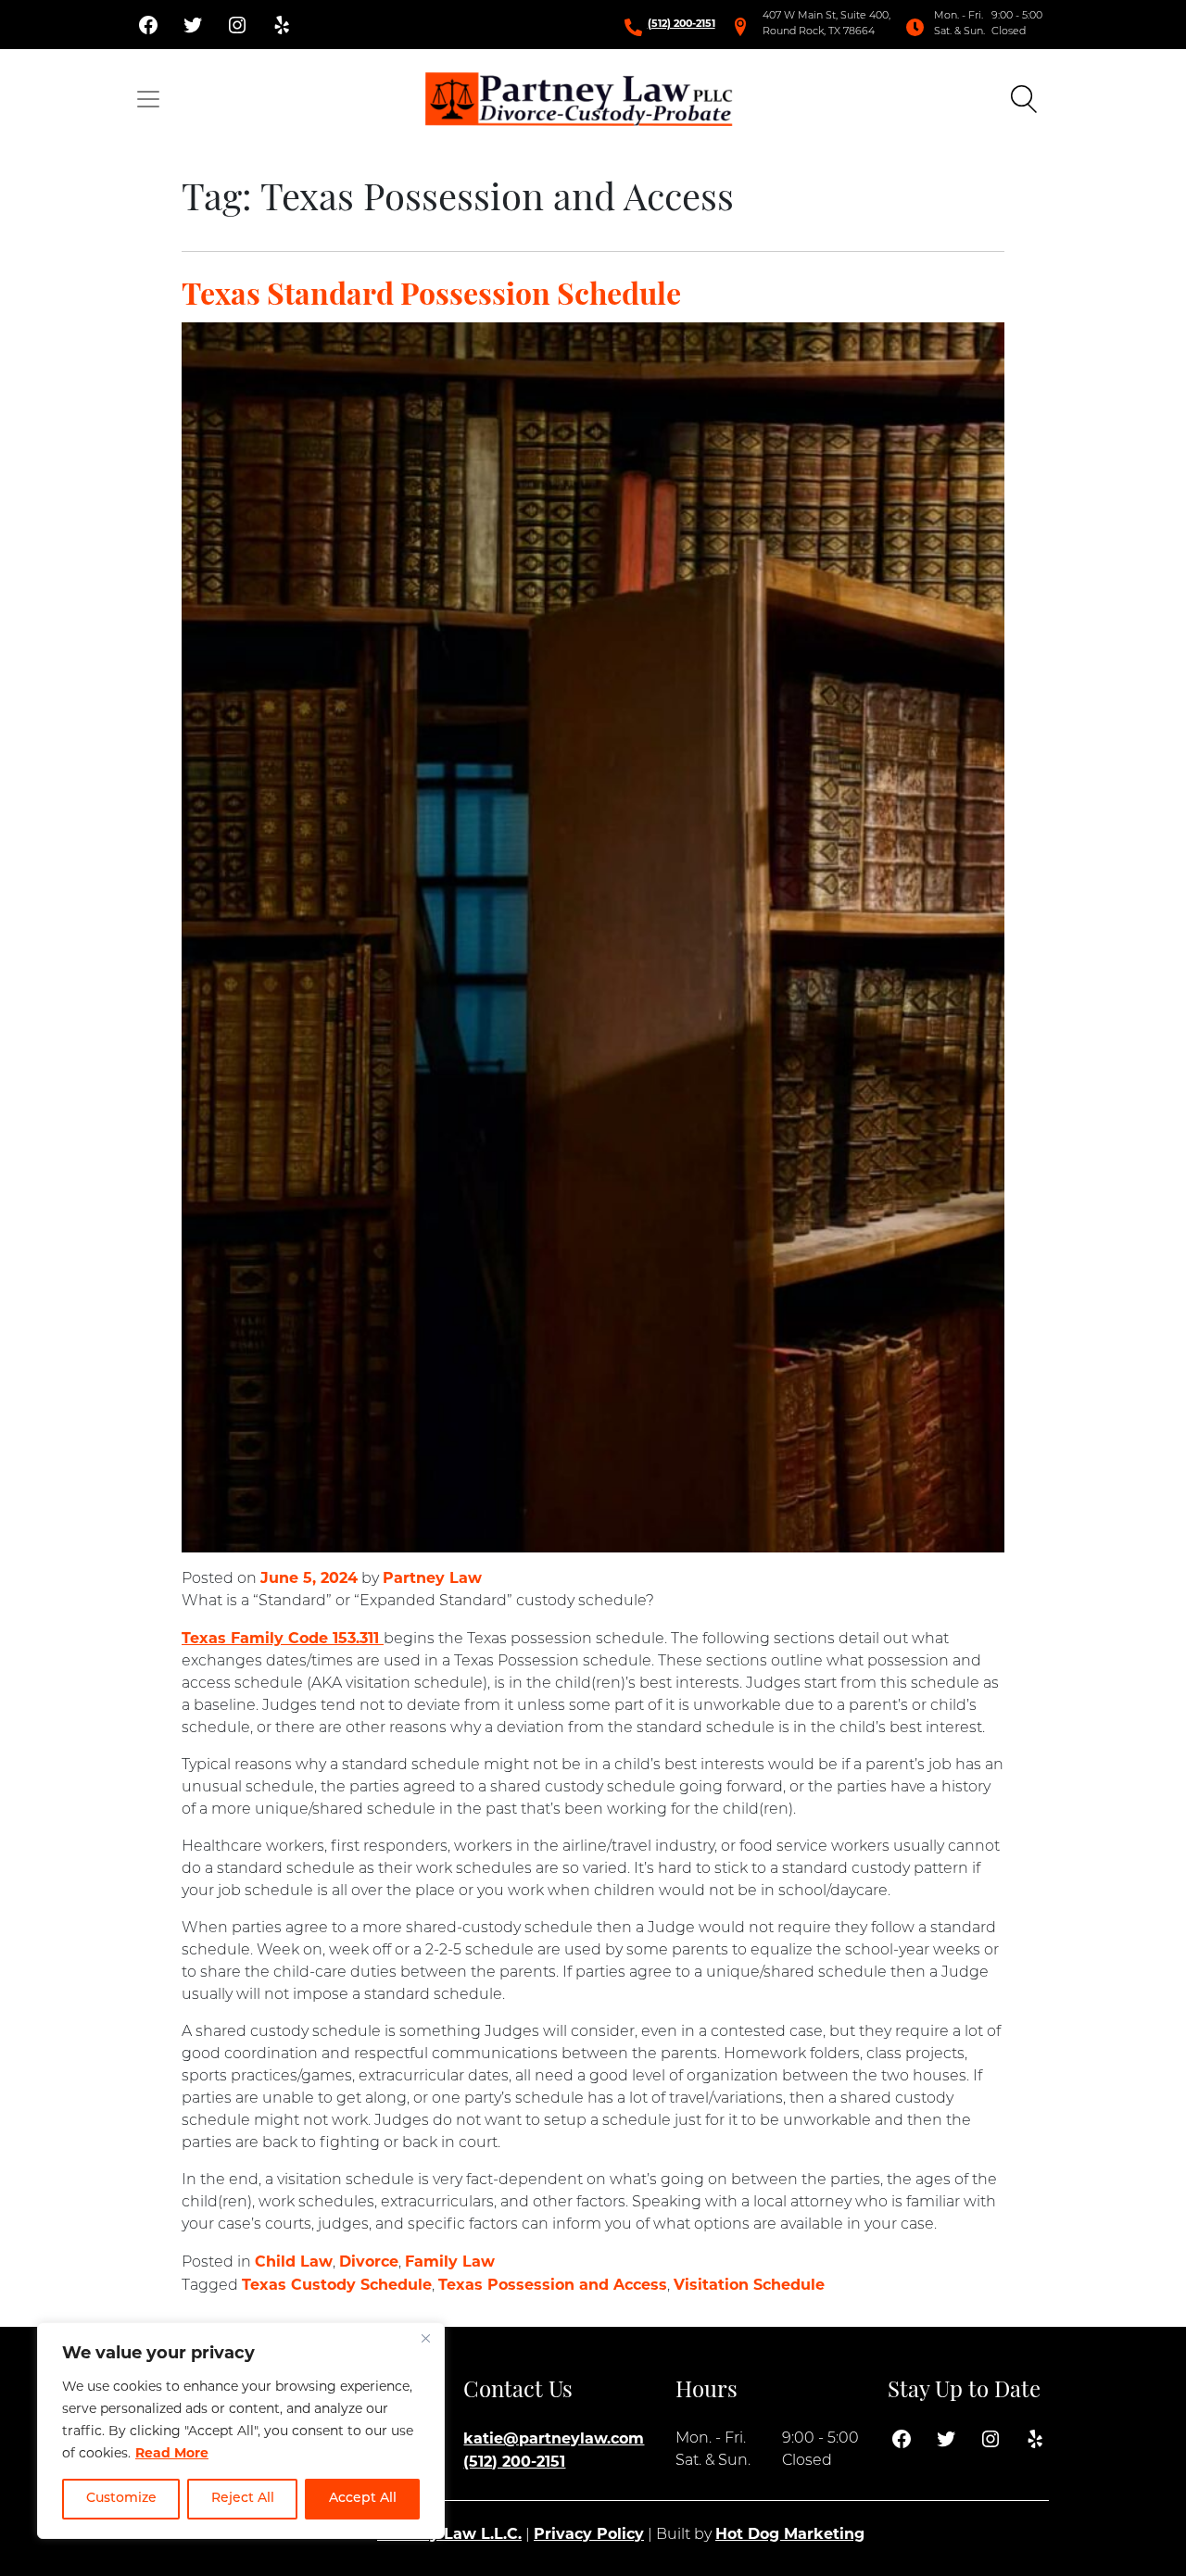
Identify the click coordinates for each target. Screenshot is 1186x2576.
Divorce (369, 2262)
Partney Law (432, 1578)
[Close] (425, 2338)
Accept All (363, 2499)
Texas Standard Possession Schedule (431, 297)
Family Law (450, 2262)
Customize (121, 2499)
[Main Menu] (148, 99)
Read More (172, 2453)
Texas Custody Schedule (337, 2285)
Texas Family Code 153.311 (283, 1638)
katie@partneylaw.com (554, 2438)
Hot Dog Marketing (790, 2534)
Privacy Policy (589, 2534)
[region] (241, 2431)
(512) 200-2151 (681, 23)
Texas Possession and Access (553, 2285)
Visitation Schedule (749, 2285)
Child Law (294, 2262)
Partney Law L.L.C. (449, 2534)
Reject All (243, 2499)
